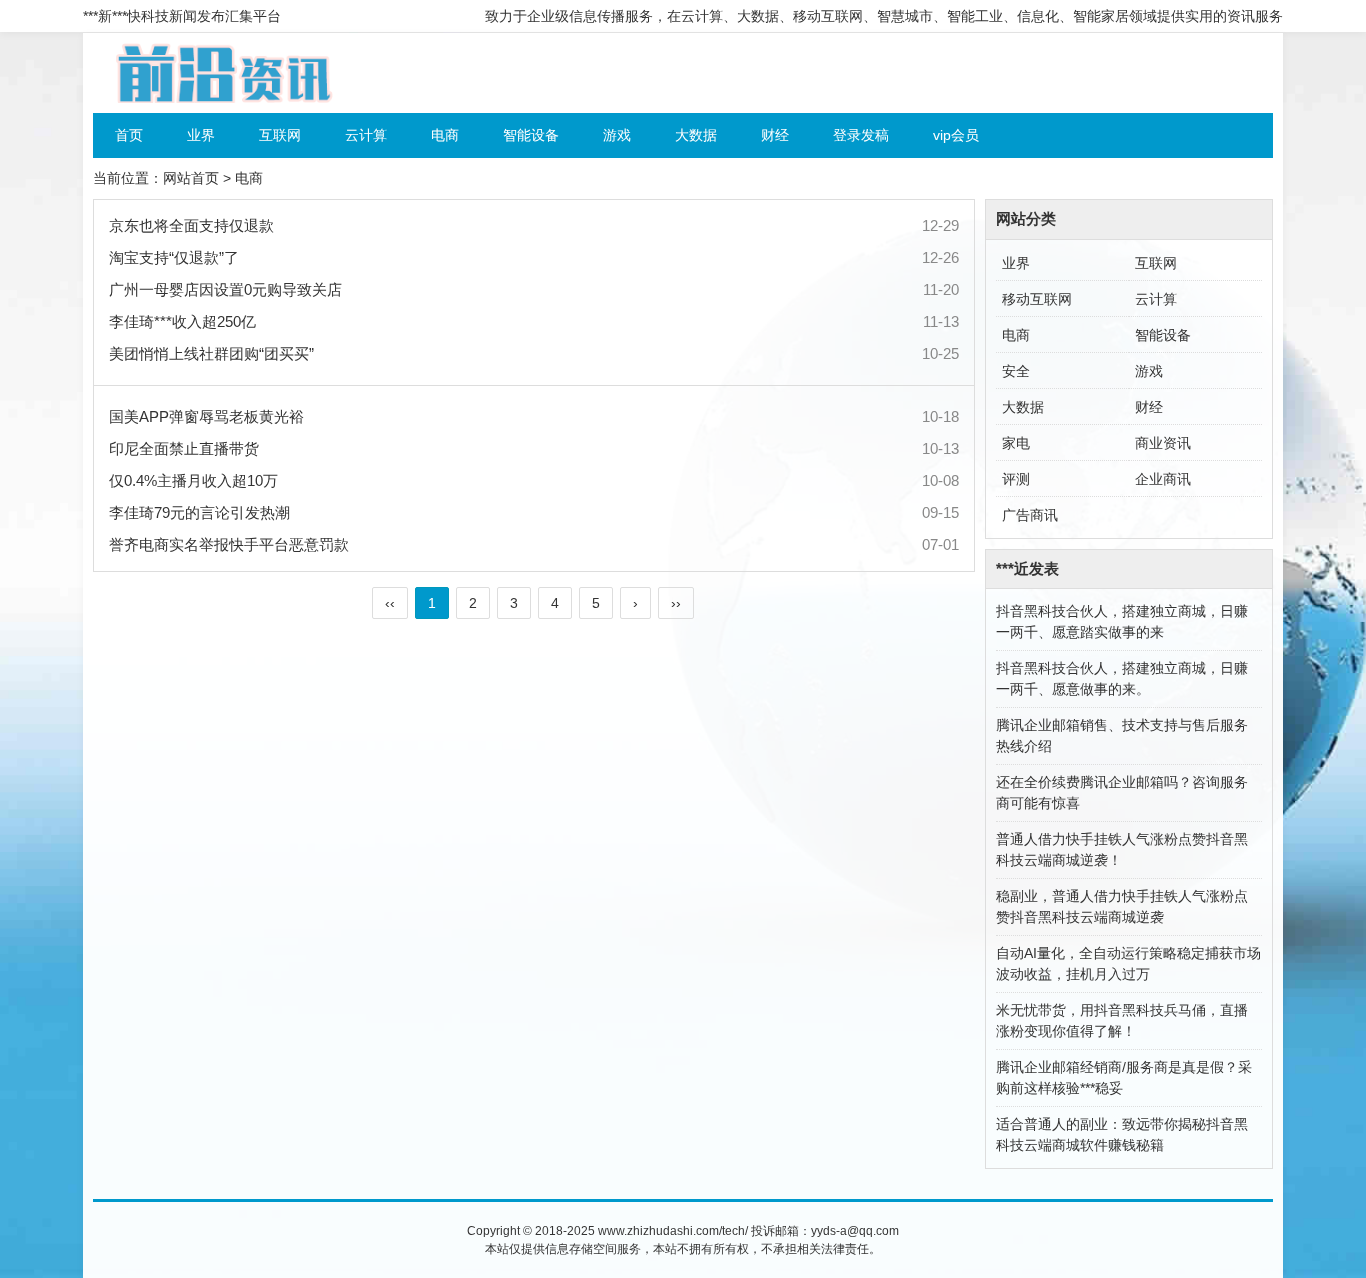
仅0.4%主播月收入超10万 (193, 480)
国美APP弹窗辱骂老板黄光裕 (206, 416)
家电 (1016, 443)
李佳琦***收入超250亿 (182, 321)
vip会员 (956, 135)
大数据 (696, 135)
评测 (1016, 479)
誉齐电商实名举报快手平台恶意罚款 (229, 544)
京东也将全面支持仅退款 (191, 225)
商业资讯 (1163, 443)
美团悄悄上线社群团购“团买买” (211, 353)
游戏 (617, 135)
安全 (1016, 371)
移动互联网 (1037, 299)
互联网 (280, 135)
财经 (775, 135)
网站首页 (191, 178)
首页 (129, 135)
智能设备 (531, 135)
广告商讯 (1030, 515)
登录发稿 (861, 135)
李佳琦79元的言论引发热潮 (199, 512)
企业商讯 (1163, 479)
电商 (445, 135)
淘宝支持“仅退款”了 (174, 257)
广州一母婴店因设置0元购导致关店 (225, 289)
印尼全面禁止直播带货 (184, 448)
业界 (201, 135)
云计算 (366, 135)
